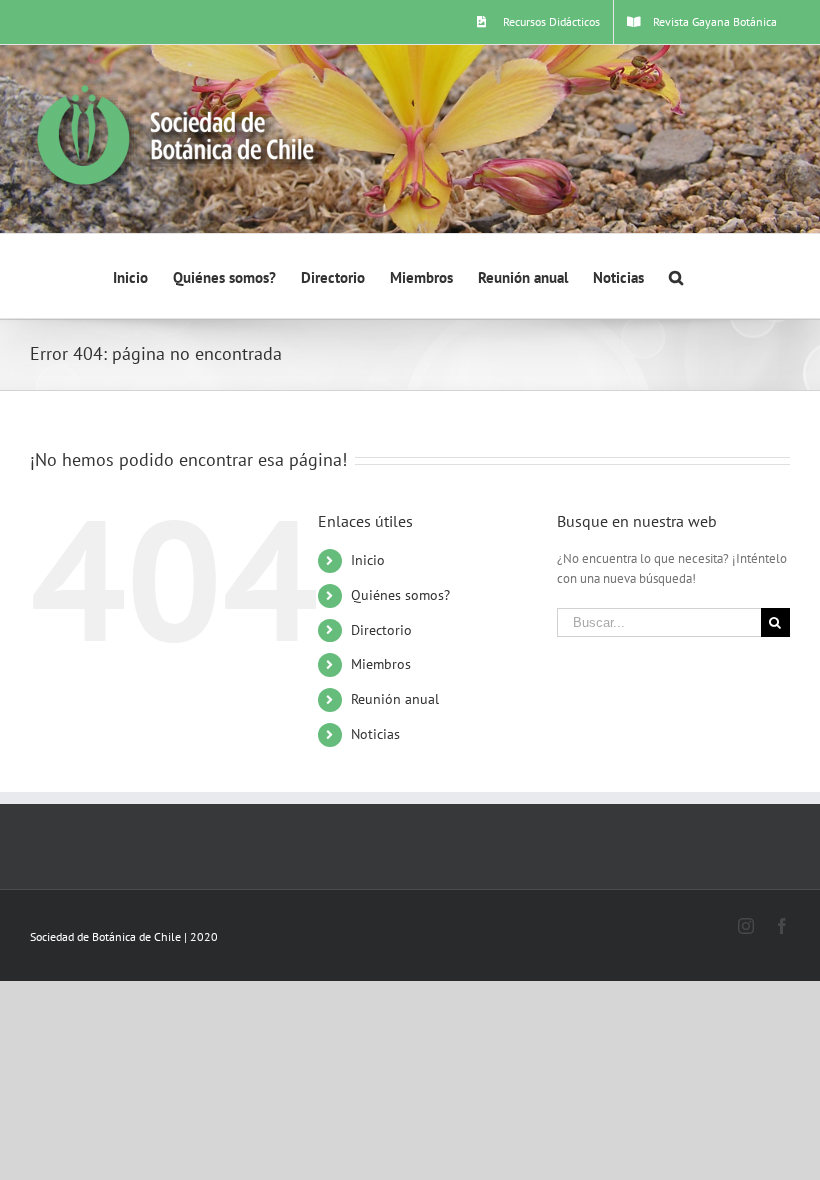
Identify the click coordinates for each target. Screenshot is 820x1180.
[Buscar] (676, 276)
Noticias (375, 734)
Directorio (381, 630)
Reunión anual (395, 699)
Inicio (368, 560)
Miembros (381, 664)
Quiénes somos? (400, 595)
